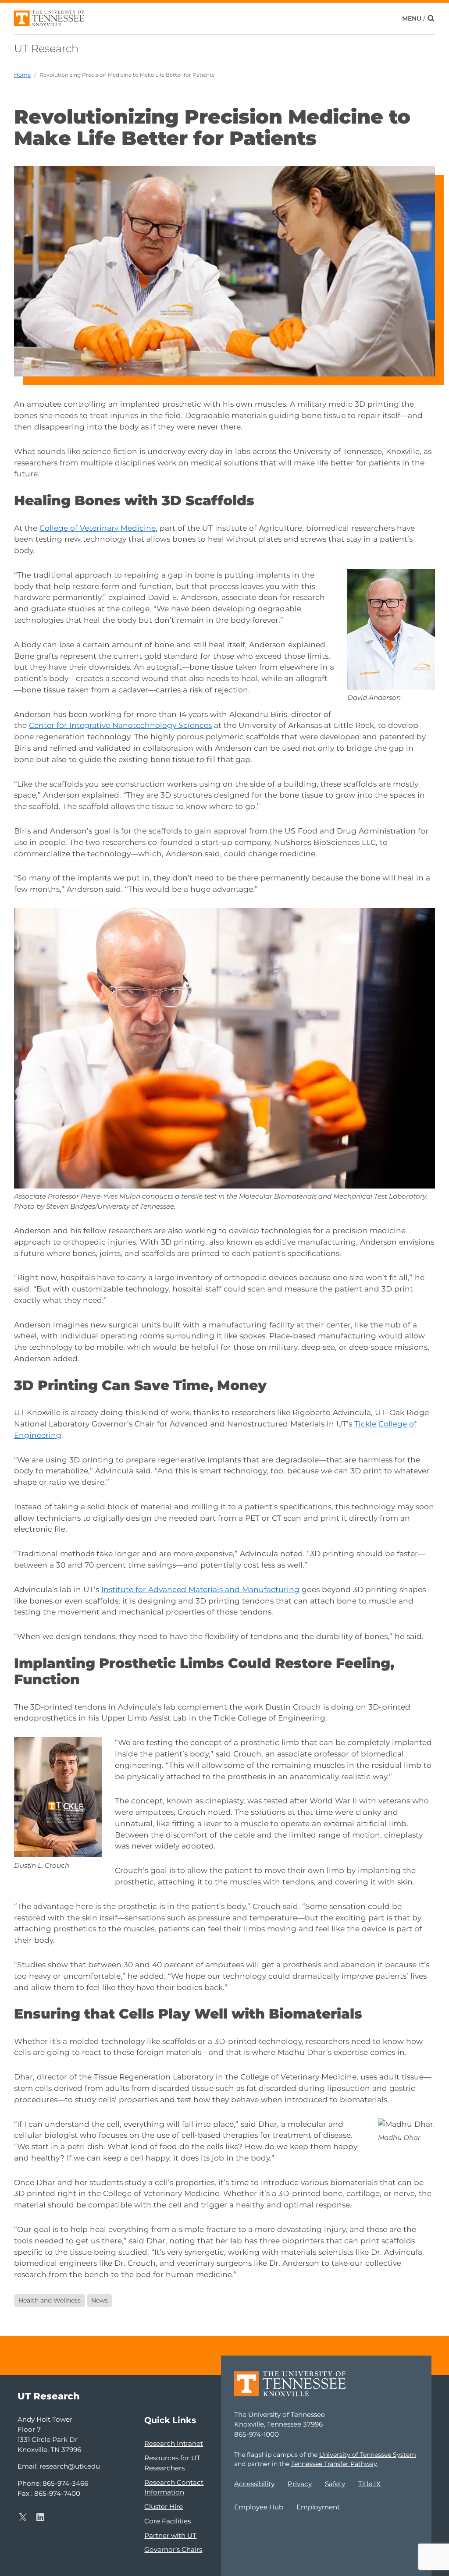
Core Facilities (167, 2521)
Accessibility (254, 2484)
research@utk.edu (70, 2466)
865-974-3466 (65, 2483)
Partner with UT (170, 2535)
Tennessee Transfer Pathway (334, 2464)
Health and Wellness (50, 2300)
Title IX (369, 2484)
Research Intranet (174, 2443)
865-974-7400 (57, 2493)
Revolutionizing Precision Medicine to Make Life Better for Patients (127, 75)
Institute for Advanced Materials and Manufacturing (200, 1589)
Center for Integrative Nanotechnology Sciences (120, 725)
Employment (318, 2507)
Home (22, 75)
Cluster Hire (164, 2507)
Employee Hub (259, 2507)
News (100, 2300)
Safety (335, 2484)
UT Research (46, 48)
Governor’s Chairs (173, 2549)
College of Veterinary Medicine (98, 528)
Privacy (300, 2484)
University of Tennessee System (368, 2455)
